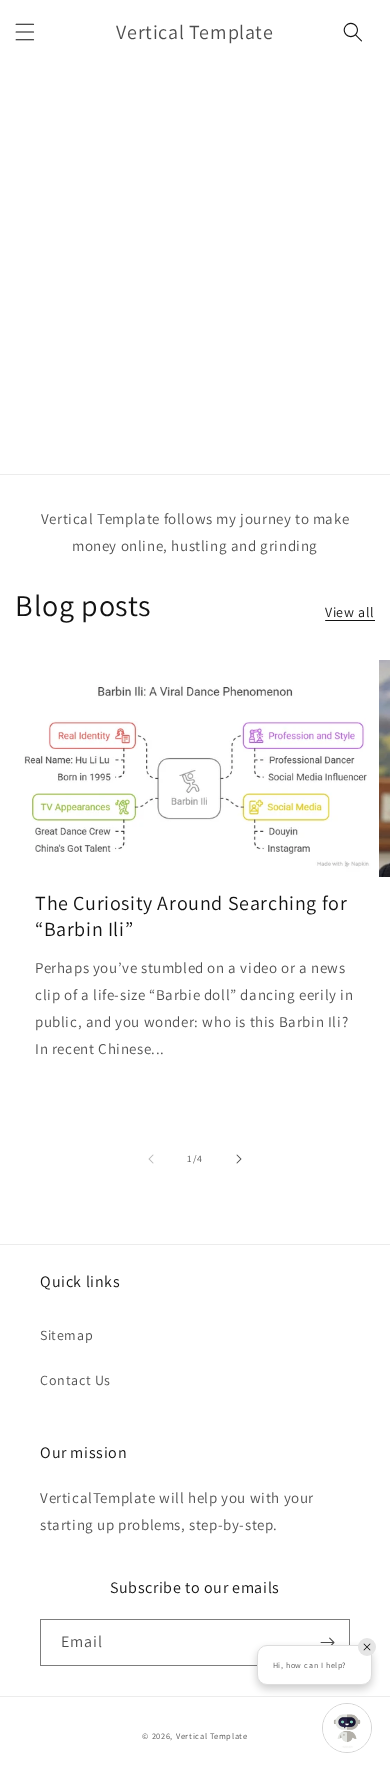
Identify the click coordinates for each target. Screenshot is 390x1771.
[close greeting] (367, 1647)
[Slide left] (151, 1159)
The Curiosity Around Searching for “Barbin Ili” (191, 916)
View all (350, 612)
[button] (25, 32)
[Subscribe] (327, 1642)
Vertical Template (212, 1735)
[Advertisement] (195, 269)
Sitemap (66, 1335)
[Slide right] (239, 1159)
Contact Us (75, 1380)
